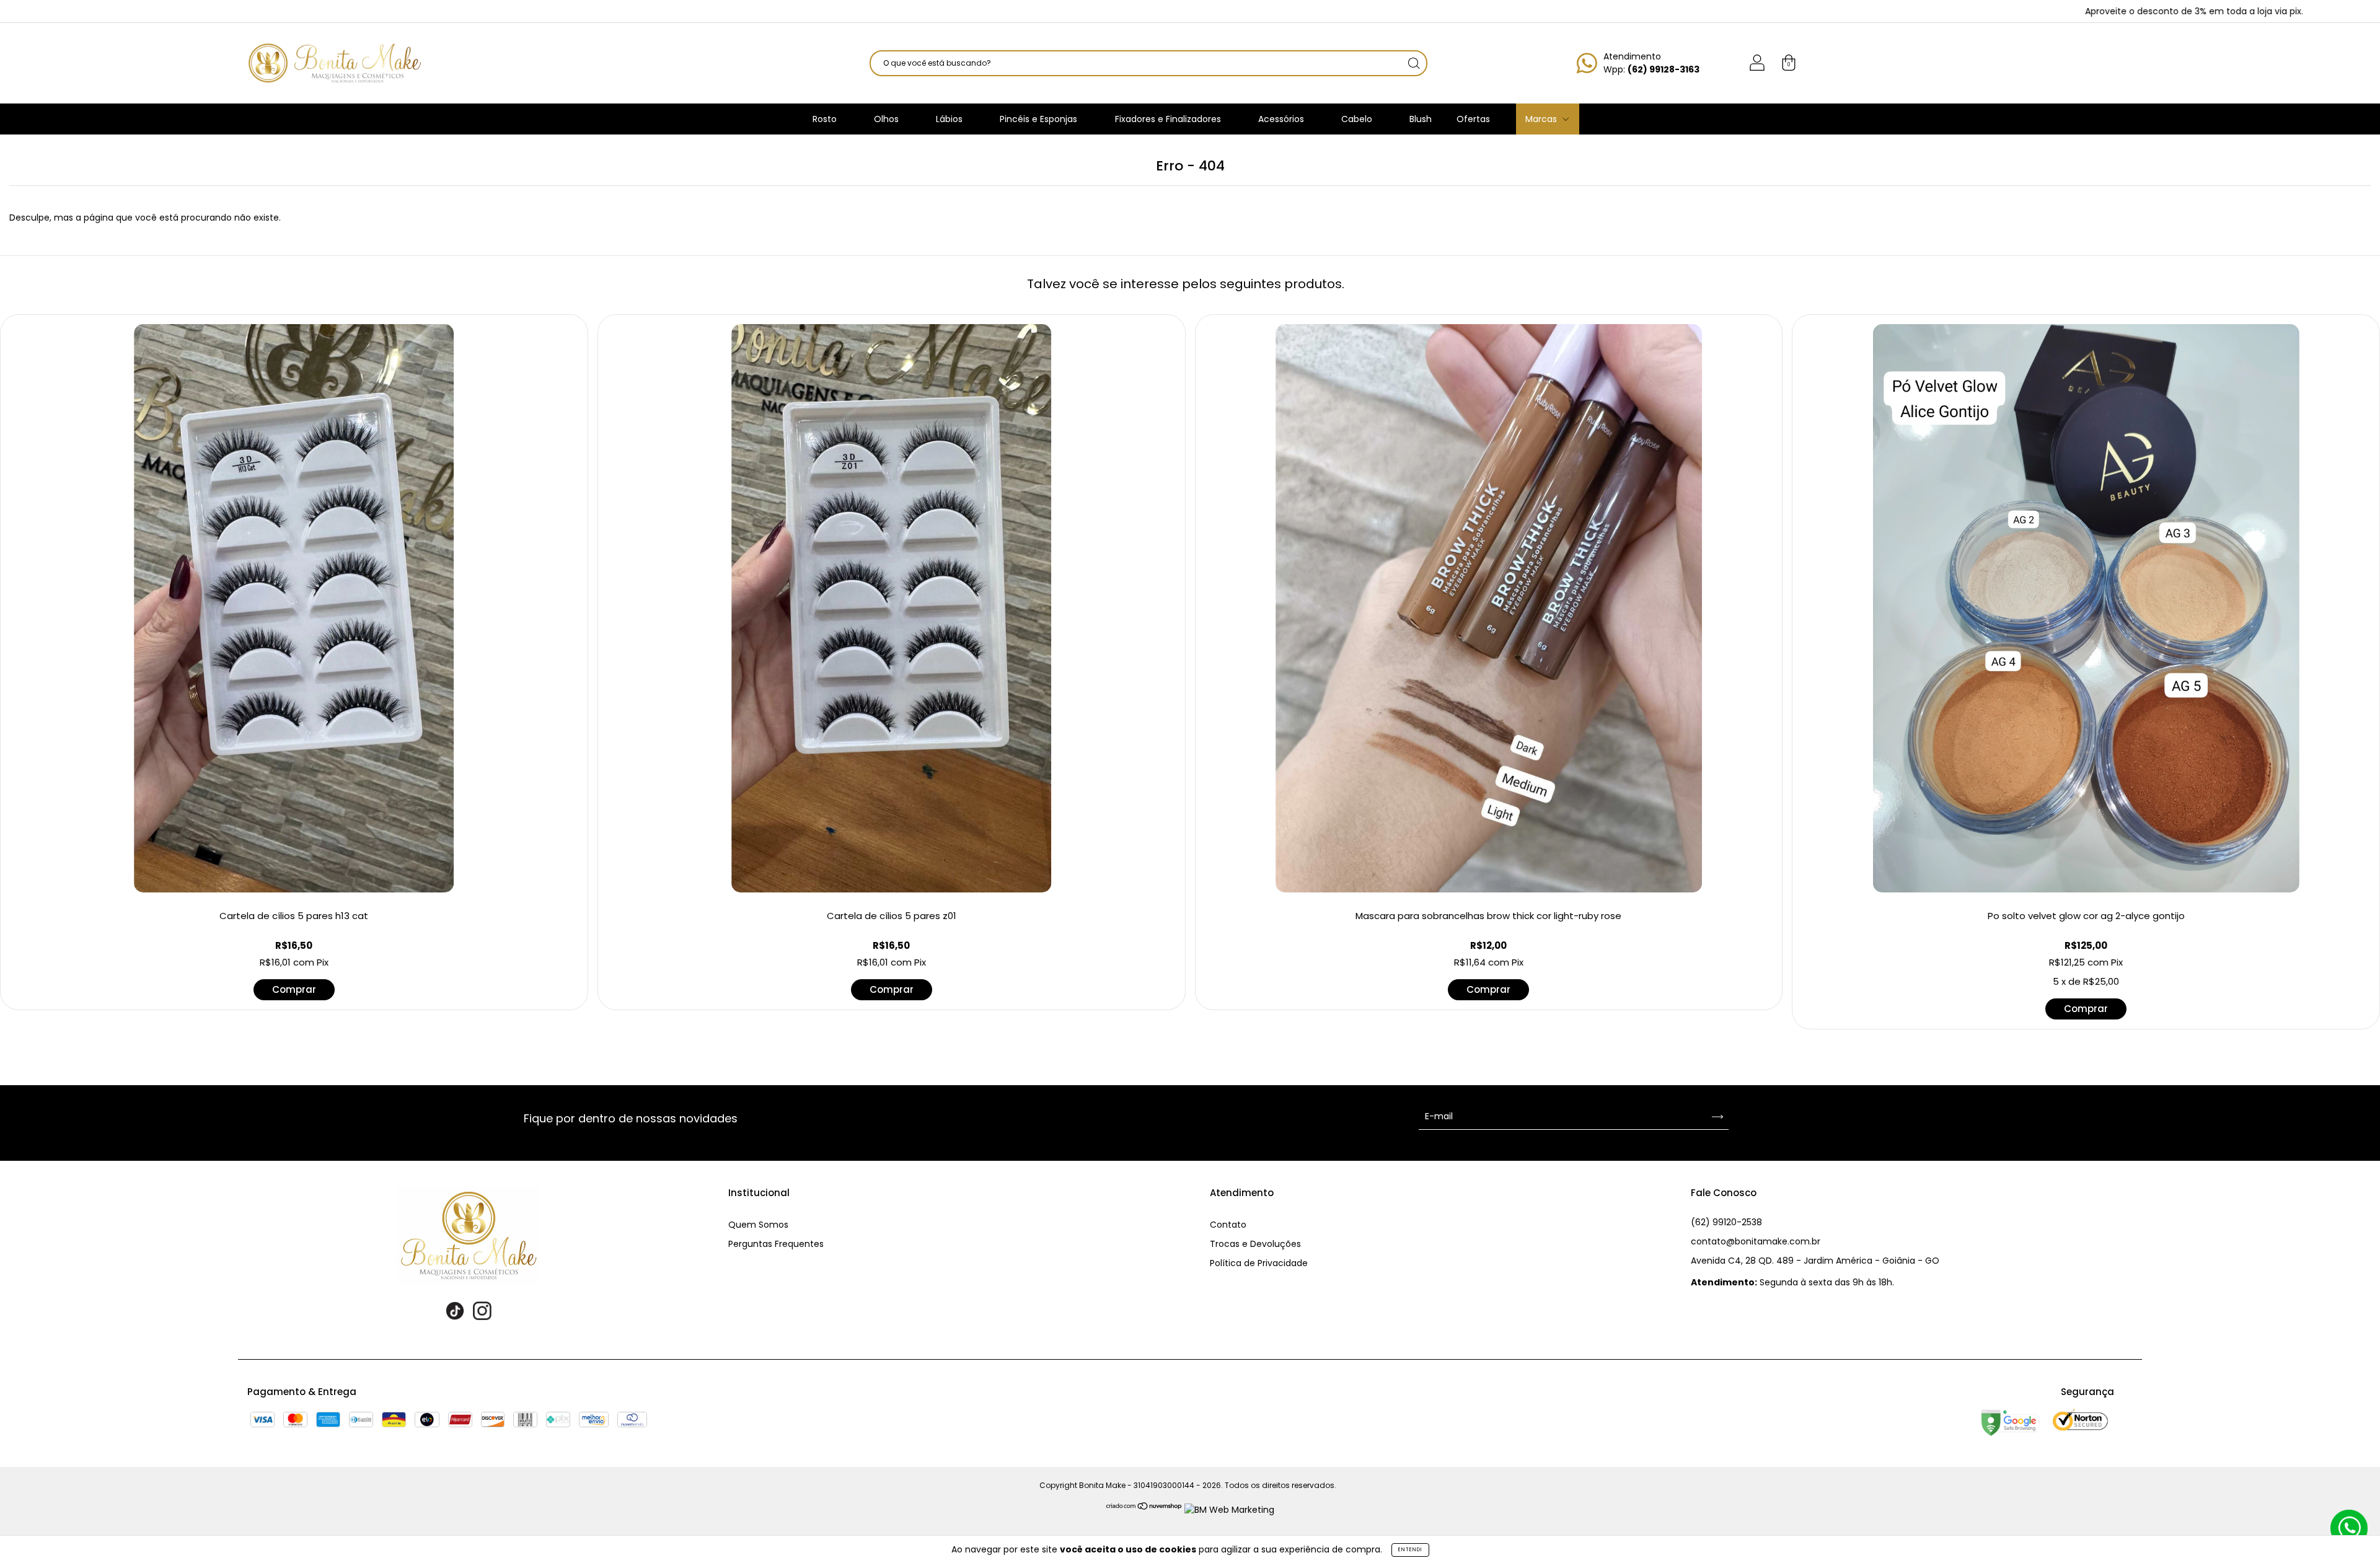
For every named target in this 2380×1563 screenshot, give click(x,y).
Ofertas (1473, 119)
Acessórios (1282, 119)
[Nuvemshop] (1144, 1510)
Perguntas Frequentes (776, 1244)
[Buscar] (1414, 63)
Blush (1421, 119)
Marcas (1542, 119)
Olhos (888, 119)
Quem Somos (758, 1225)
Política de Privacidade (1259, 1263)
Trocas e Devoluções (1255, 1244)
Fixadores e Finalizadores (1169, 119)
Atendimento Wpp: (1651, 63)
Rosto (826, 119)
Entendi (1410, 1550)
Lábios (950, 119)
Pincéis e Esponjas (1040, 119)
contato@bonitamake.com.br (1756, 1241)
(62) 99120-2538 (1726, 1222)
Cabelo (1358, 119)
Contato (1228, 1225)
